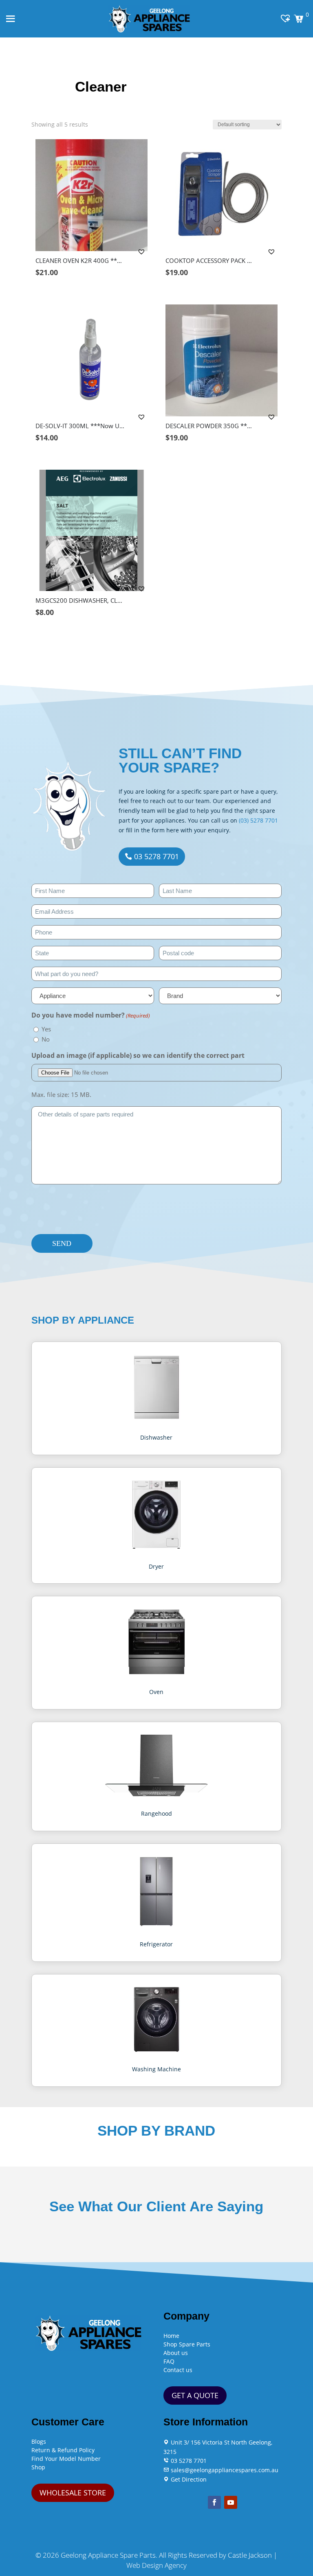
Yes (46, 1029)
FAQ (169, 2361)
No (46, 1039)
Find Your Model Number (66, 2459)
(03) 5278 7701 (258, 820)
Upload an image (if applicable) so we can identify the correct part (138, 1055)
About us (176, 2353)
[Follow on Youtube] (231, 2502)
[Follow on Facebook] (214, 2502)
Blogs (39, 2441)
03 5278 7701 (156, 856)
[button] (142, 252)
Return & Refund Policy (63, 2450)
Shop (38, 2467)
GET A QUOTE (195, 2395)
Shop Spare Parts (187, 2344)
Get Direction (188, 2479)
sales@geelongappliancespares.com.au (224, 2470)
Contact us (178, 2370)
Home (171, 2336)
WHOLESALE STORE (73, 2493)
